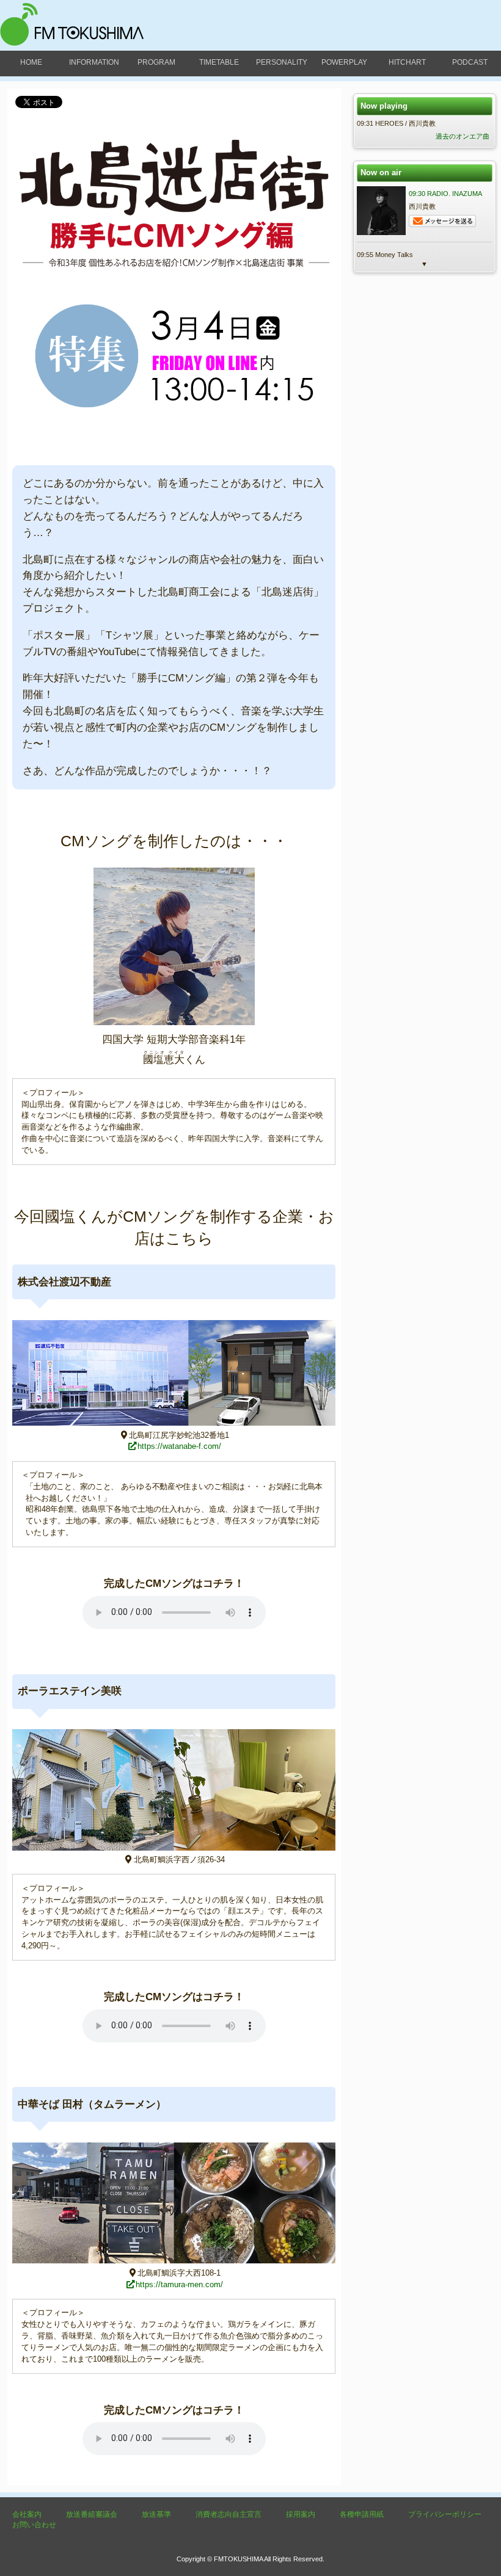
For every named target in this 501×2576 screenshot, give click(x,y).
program (156, 62)
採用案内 (301, 2514)
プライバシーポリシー (445, 2514)
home (31, 62)
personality (282, 62)
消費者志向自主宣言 (229, 2514)
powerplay (344, 62)
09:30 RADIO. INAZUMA (445, 194)
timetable (219, 62)
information (94, 62)
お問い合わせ (34, 2525)
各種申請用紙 (362, 2514)
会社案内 (27, 2514)
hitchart (407, 62)
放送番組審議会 (92, 2514)
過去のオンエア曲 (463, 136)
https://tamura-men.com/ (179, 2284)
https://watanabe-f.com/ (179, 1446)
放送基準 (156, 2514)
